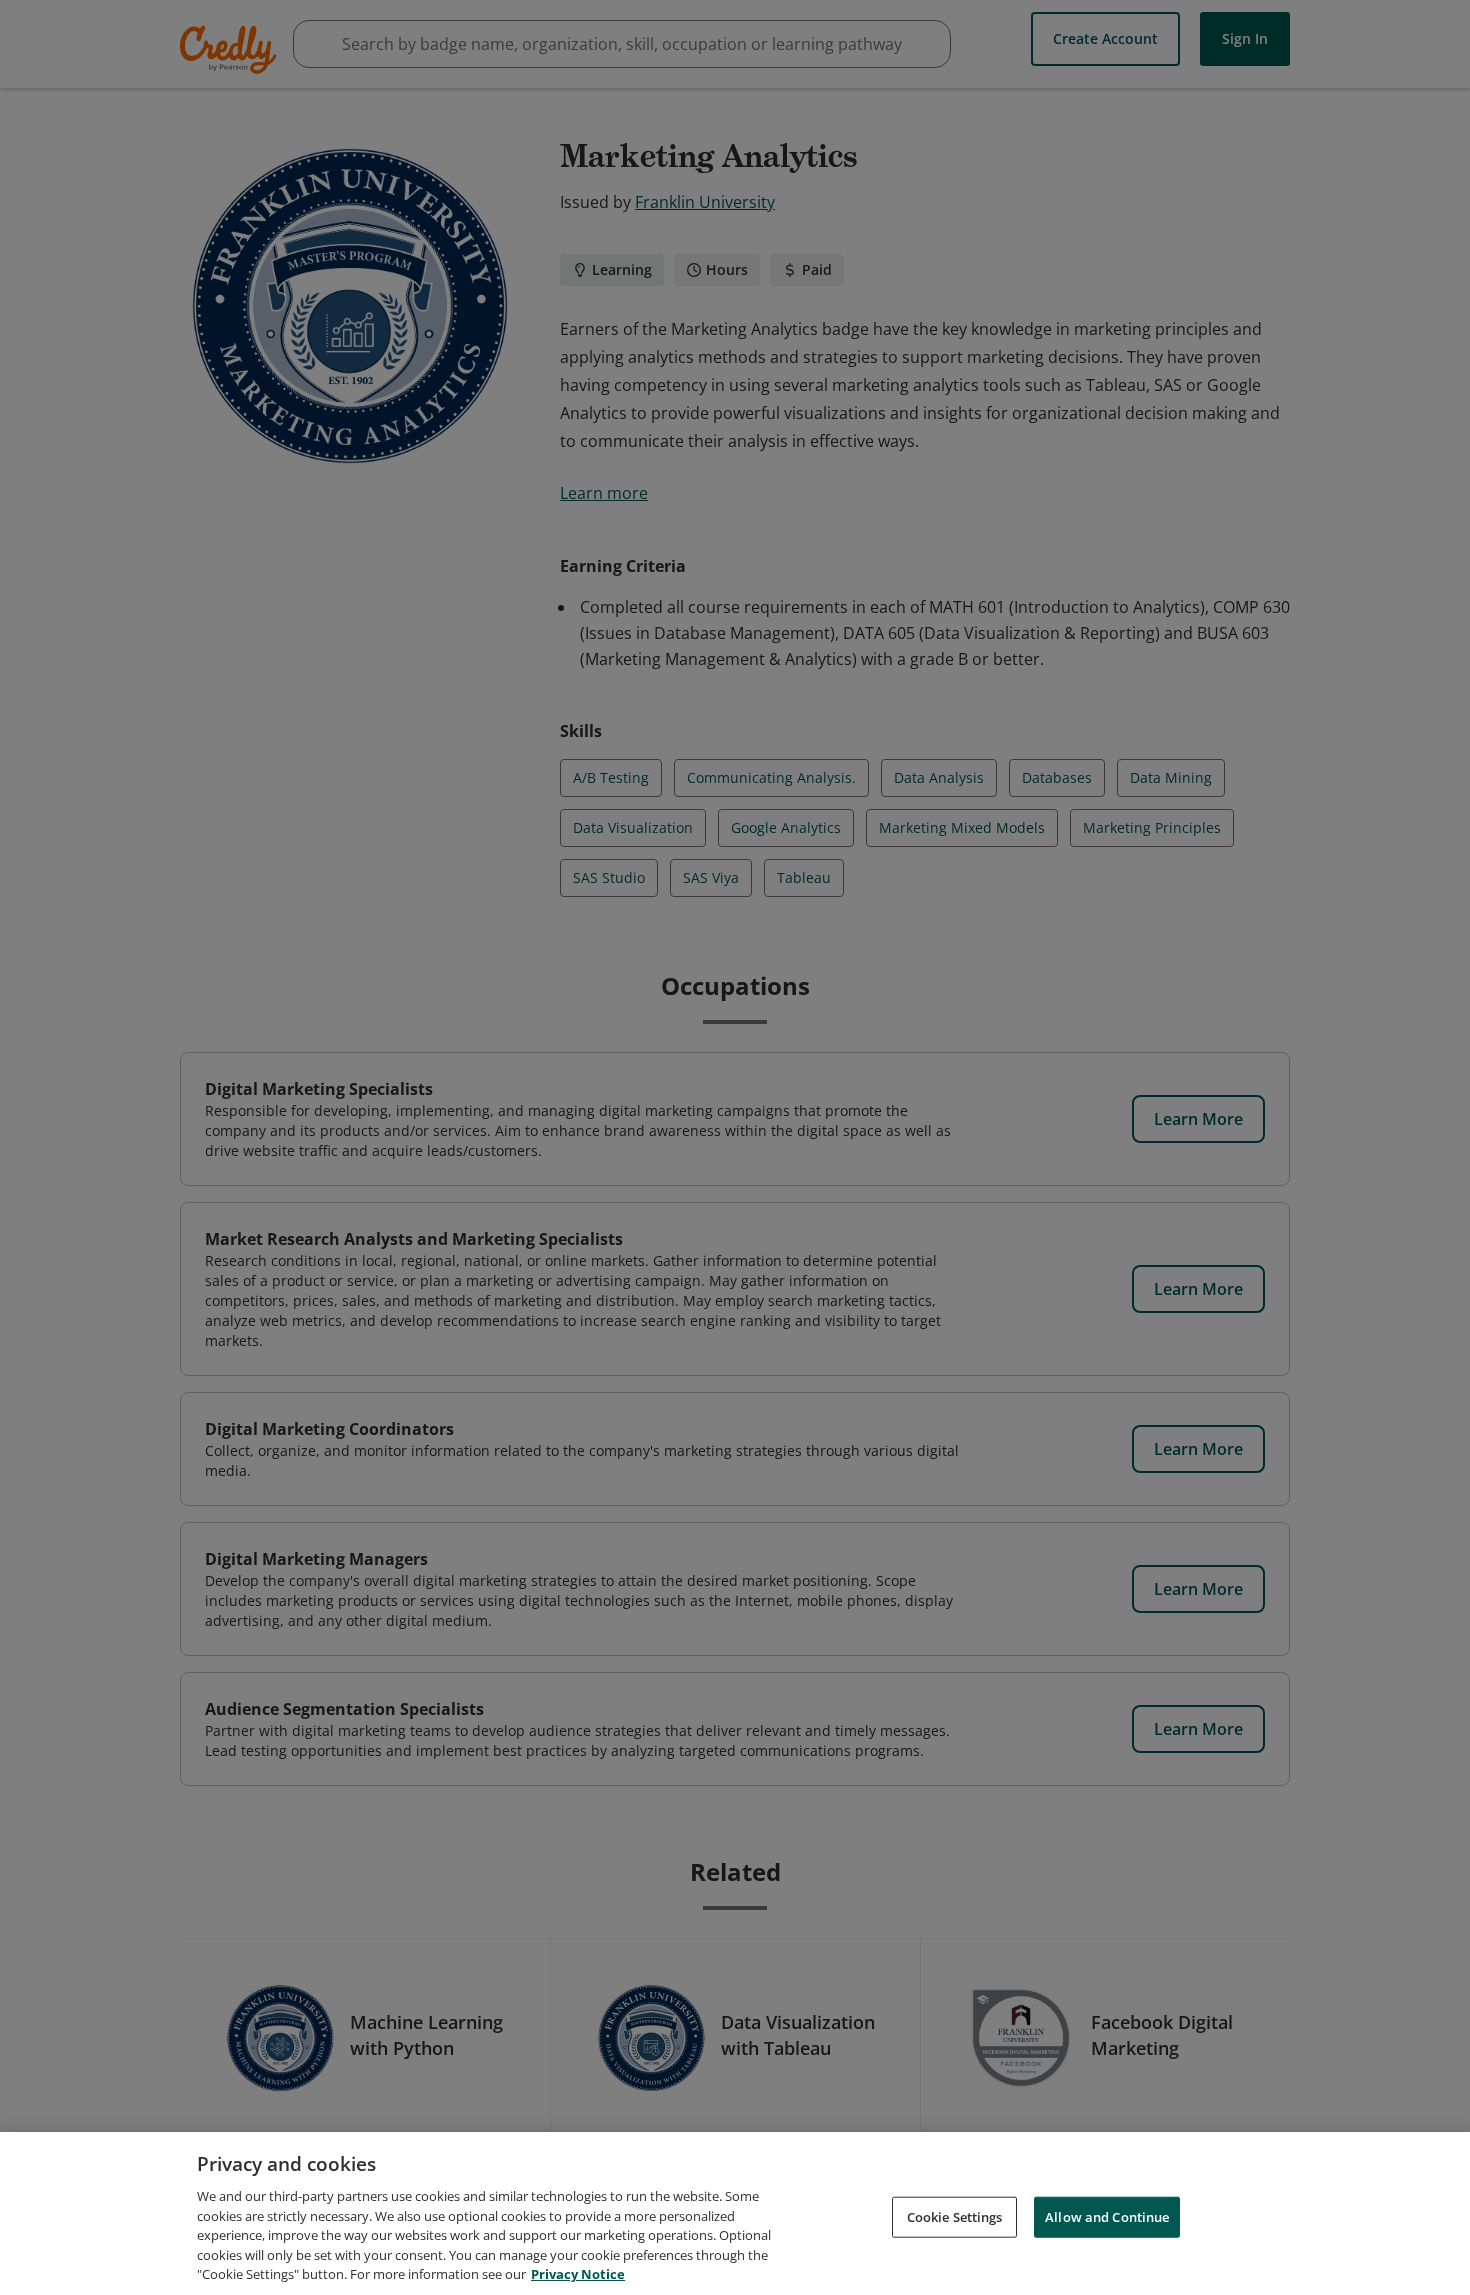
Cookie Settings (955, 2216)
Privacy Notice (578, 2274)
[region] (735, 2213)
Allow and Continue (1107, 2216)
